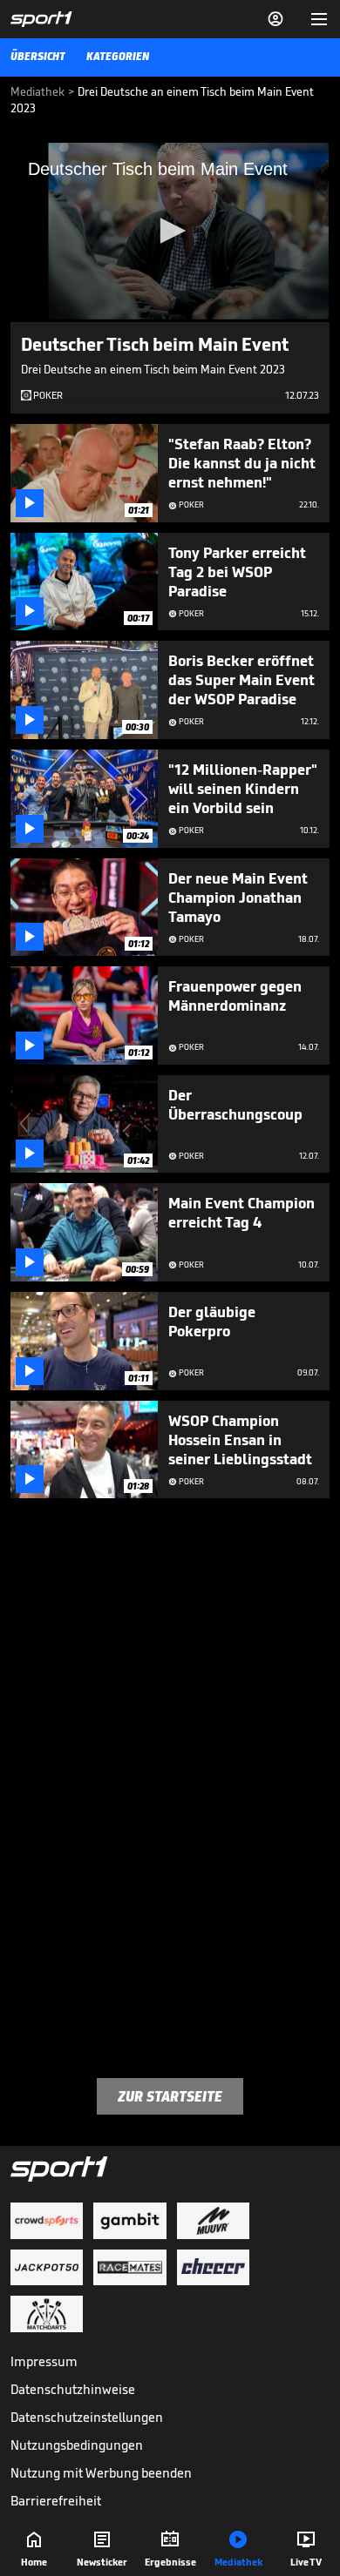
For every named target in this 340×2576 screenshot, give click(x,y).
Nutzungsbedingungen (77, 2445)
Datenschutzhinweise (73, 2389)
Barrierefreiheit (56, 2501)
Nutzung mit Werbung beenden (101, 2473)
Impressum (44, 2361)
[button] (170, 231)
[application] (170, 232)
